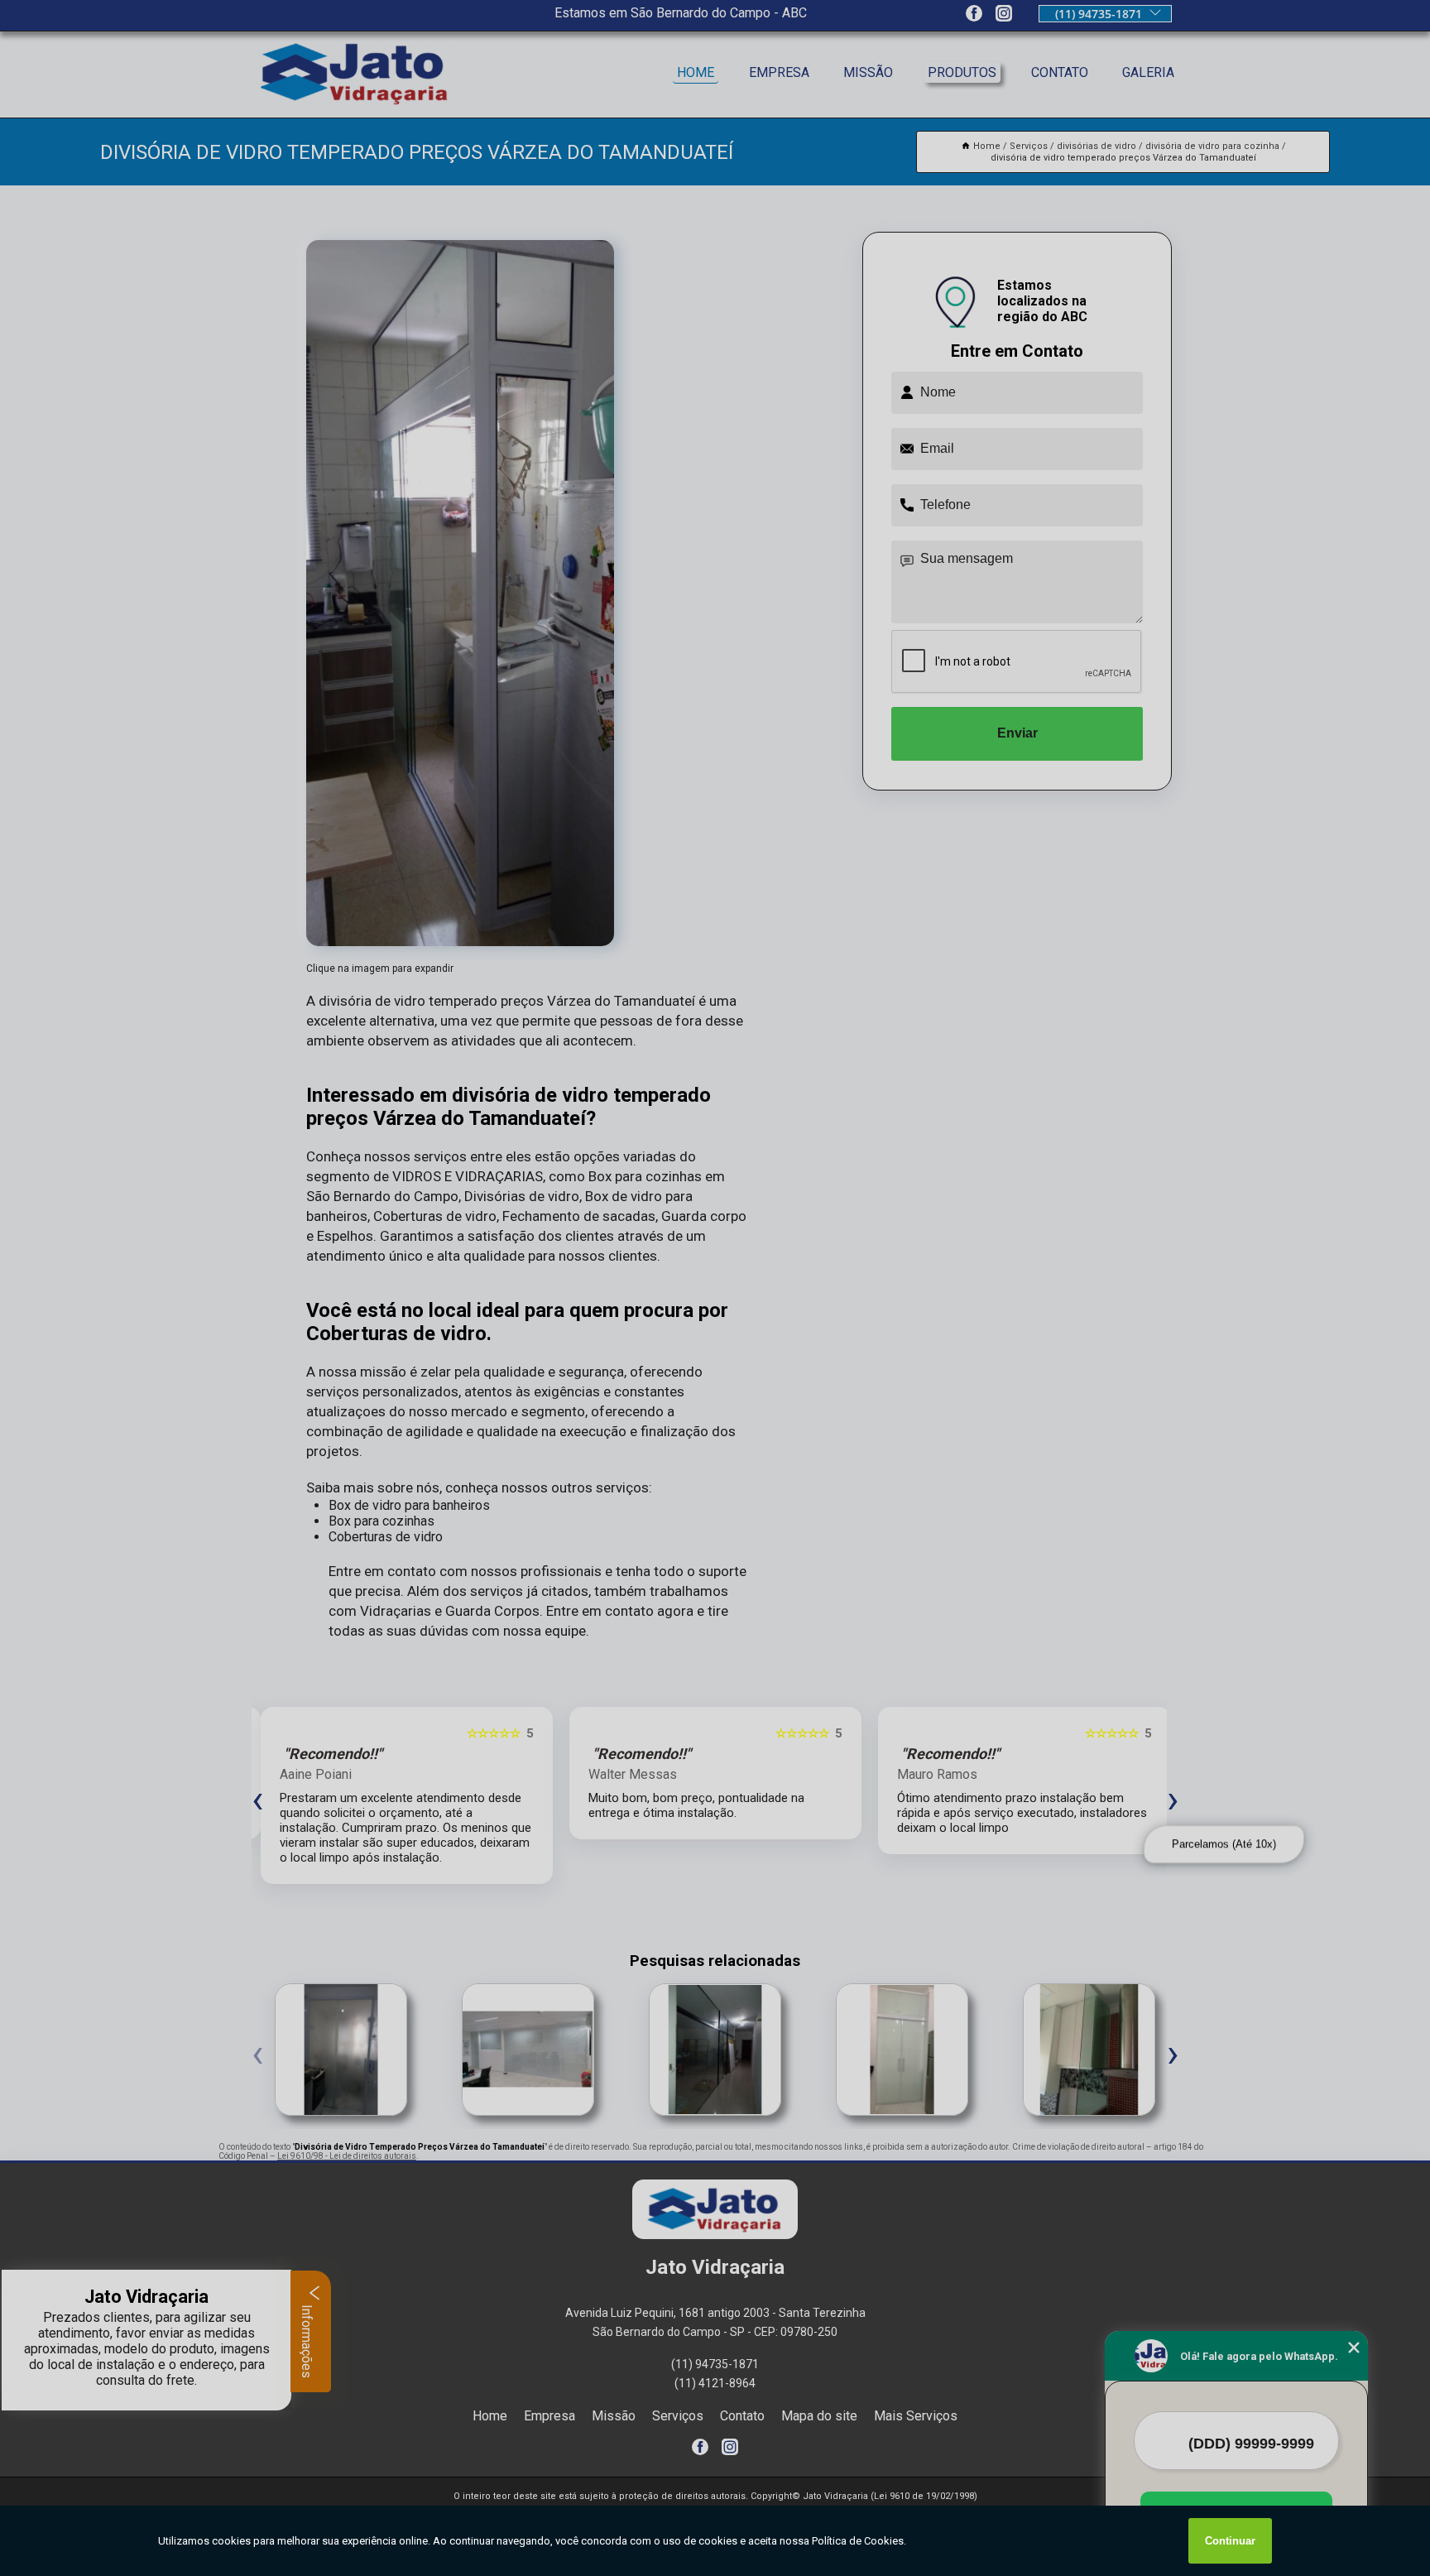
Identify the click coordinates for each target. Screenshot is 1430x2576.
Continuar (1230, 2541)
